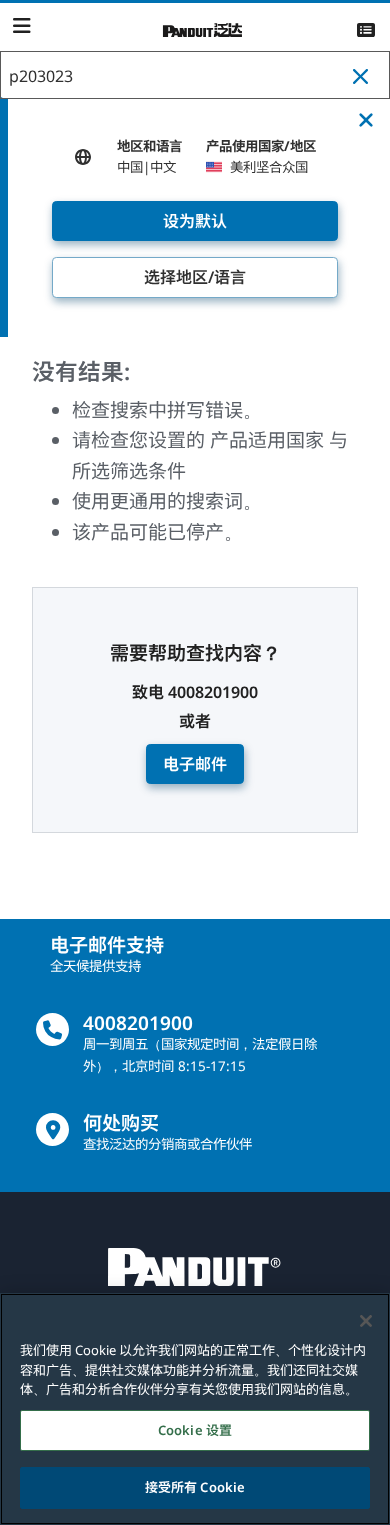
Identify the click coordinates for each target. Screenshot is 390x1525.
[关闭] (366, 1321)
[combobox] (195, 76)
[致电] (52, 1029)
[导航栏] (21, 26)
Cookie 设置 (195, 1430)
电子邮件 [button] (195, 764)
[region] (195, 1409)
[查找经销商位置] (52, 1129)
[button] (365, 76)
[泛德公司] (203, 27)
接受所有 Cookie (195, 1487)
